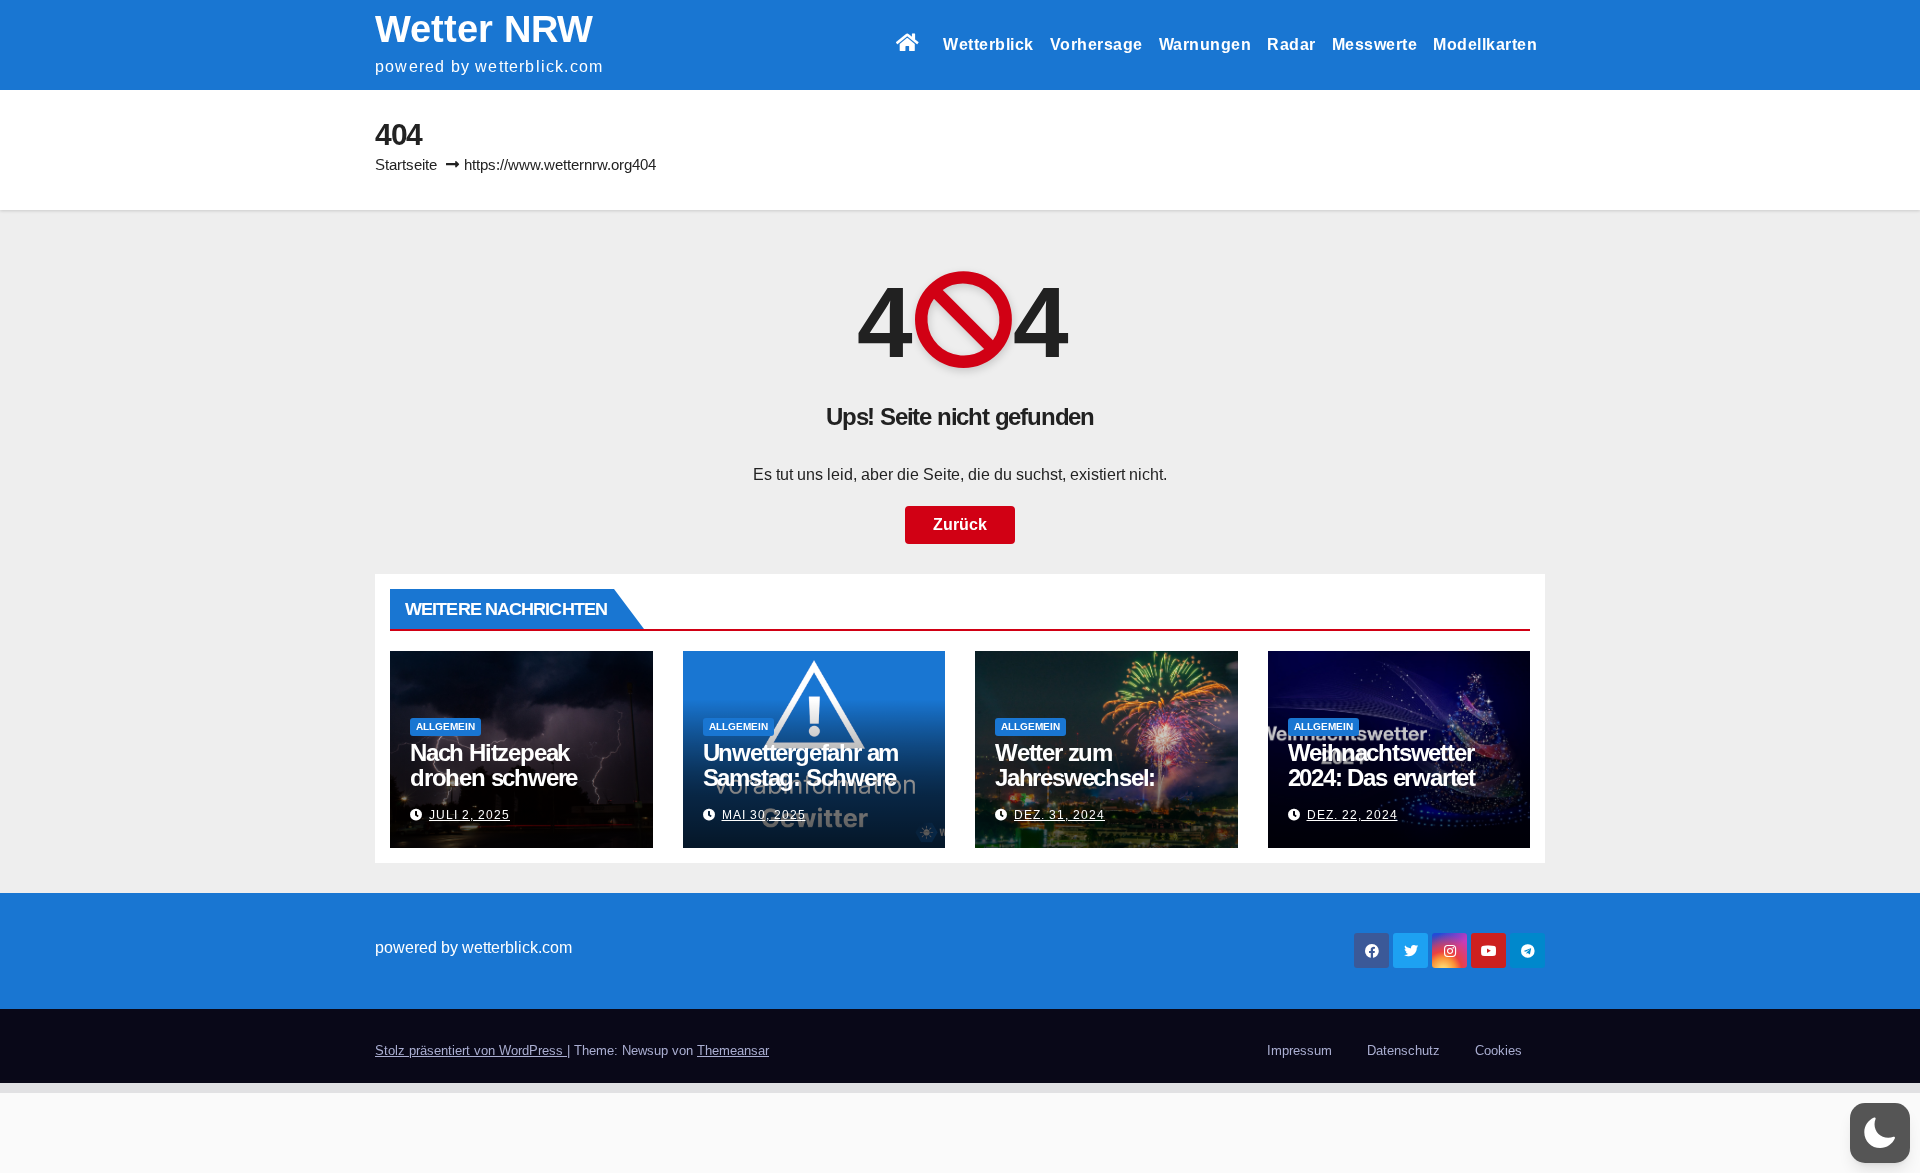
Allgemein (445, 726)
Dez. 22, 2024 (1352, 815)
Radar (1291, 44)
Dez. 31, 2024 (1059, 815)
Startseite (406, 164)
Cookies (1498, 1050)
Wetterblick (988, 44)
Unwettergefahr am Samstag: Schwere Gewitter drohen (801, 777)
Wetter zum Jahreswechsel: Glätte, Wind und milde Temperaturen (1097, 790)
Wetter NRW (484, 29)
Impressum (1299, 1050)
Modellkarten (1485, 44)
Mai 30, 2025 (764, 815)
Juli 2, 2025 (469, 815)
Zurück (960, 524)
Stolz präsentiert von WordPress (471, 1050)
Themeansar (733, 1050)
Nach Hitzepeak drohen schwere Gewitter (493, 777)
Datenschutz (1403, 1050)
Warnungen (1205, 44)
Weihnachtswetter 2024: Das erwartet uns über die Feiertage (1381, 790)
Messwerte (1375, 44)
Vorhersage (1096, 44)
